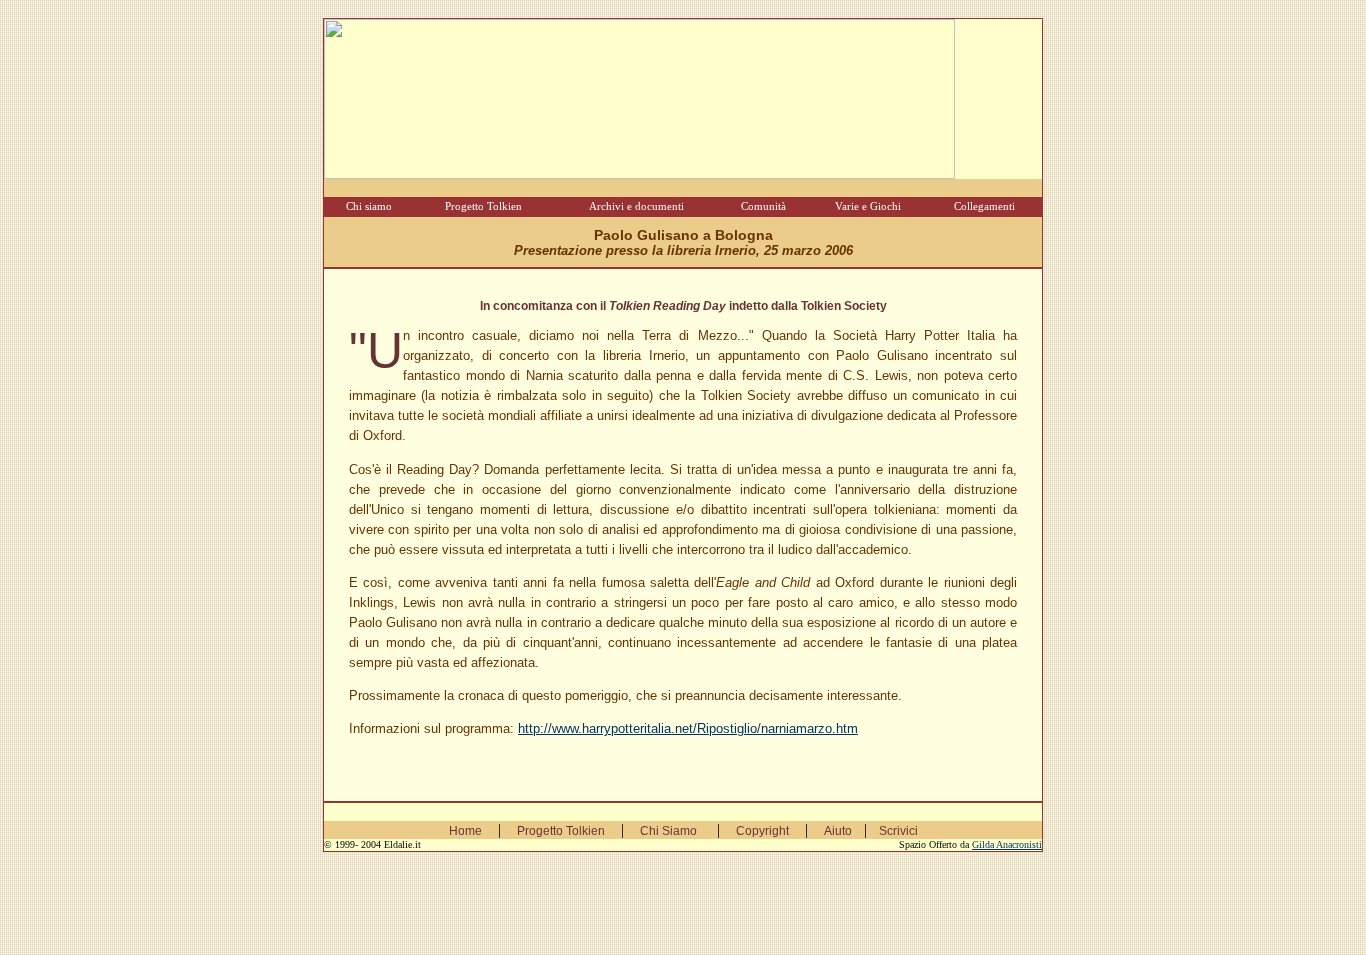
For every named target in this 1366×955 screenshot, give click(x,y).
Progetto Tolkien (561, 831)
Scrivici (898, 831)
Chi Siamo (668, 831)
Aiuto (838, 831)
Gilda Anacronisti (1007, 844)
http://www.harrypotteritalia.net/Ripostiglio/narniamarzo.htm (688, 728)
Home (465, 831)
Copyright (762, 831)
